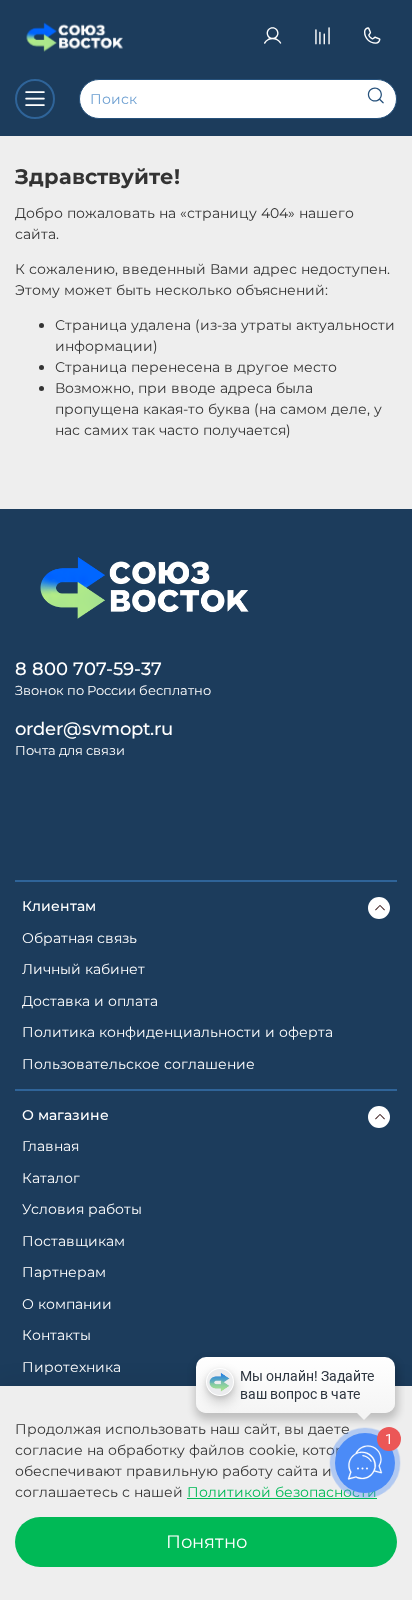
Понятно (206, 1541)
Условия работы (82, 1209)
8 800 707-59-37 (88, 668)
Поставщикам (73, 1241)
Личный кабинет (83, 969)
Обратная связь (79, 938)
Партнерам (64, 1272)
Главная (50, 1146)
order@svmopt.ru (94, 728)
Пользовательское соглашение (138, 1064)
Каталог (51, 1178)
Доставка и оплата (90, 1001)
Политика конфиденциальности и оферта (177, 1032)
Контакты (56, 1335)
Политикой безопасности (282, 1492)
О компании (67, 1304)
